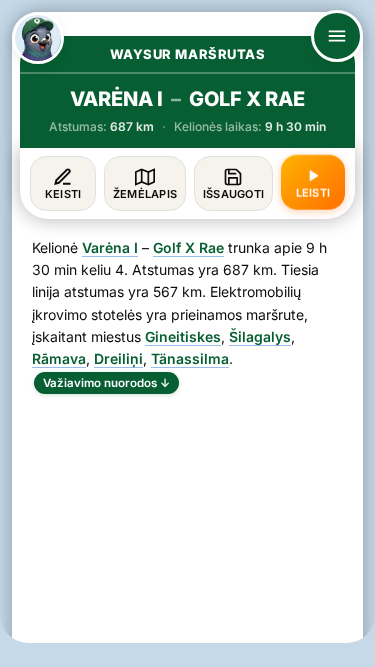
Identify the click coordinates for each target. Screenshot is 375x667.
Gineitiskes (183, 336)
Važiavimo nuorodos (106, 383)
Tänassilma (190, 358)
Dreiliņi (118, 358)
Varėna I (110, 247)
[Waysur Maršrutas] (38, 38)
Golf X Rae (188, 247)
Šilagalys (260, 336)
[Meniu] (337, 36)
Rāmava (59, 358)
